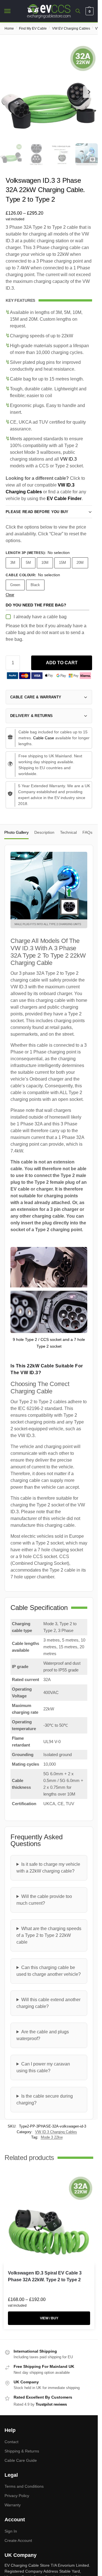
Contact (11, 2441)
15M (62, 563)
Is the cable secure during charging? (45, 2099)
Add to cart (62, 663)
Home (9, 28)
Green (15, 585)
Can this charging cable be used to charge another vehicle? (49, 1971)
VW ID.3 (68, 459)
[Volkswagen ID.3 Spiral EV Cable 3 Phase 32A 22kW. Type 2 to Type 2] (49, 2219)
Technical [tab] (68, 832)
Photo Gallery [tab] (16, 832)
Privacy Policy (17, 2496)
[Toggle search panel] (78, 11)
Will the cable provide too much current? (44, 1900)
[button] (89, 11)
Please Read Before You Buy (37, 512)
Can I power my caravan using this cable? (43, 2067)
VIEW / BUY (49, 2318)
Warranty (13, 2505)
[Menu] (13, 11)
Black (35, 585)
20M (80, 563)
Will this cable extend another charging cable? (48, 2003)
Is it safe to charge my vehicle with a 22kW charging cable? (48, 1868)
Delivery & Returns (31, 716)
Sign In (11, 2531)
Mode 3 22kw (52, 2137)
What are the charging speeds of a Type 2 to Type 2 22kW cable (49, 1935)
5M (28, 563)
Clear (10, 595)
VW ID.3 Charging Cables (56, 2132)
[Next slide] (89, 92)
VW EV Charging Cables (71, 28)
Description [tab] (44, 832)
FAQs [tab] (87, 832)
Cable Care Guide (21, 2460)
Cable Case (44, 738)
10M (45, 563)
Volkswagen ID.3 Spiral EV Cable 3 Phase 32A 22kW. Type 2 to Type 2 (45, 2276)
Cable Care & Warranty (36, 697)
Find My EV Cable (33, 28)
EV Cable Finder (64, 499)
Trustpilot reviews (51, 2404)
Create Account (18, 2540)
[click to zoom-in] (49, 92)
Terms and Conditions (24, 2486)
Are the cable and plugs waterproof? (43, 2035)
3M (13, 563)
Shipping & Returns (22, 2451)
